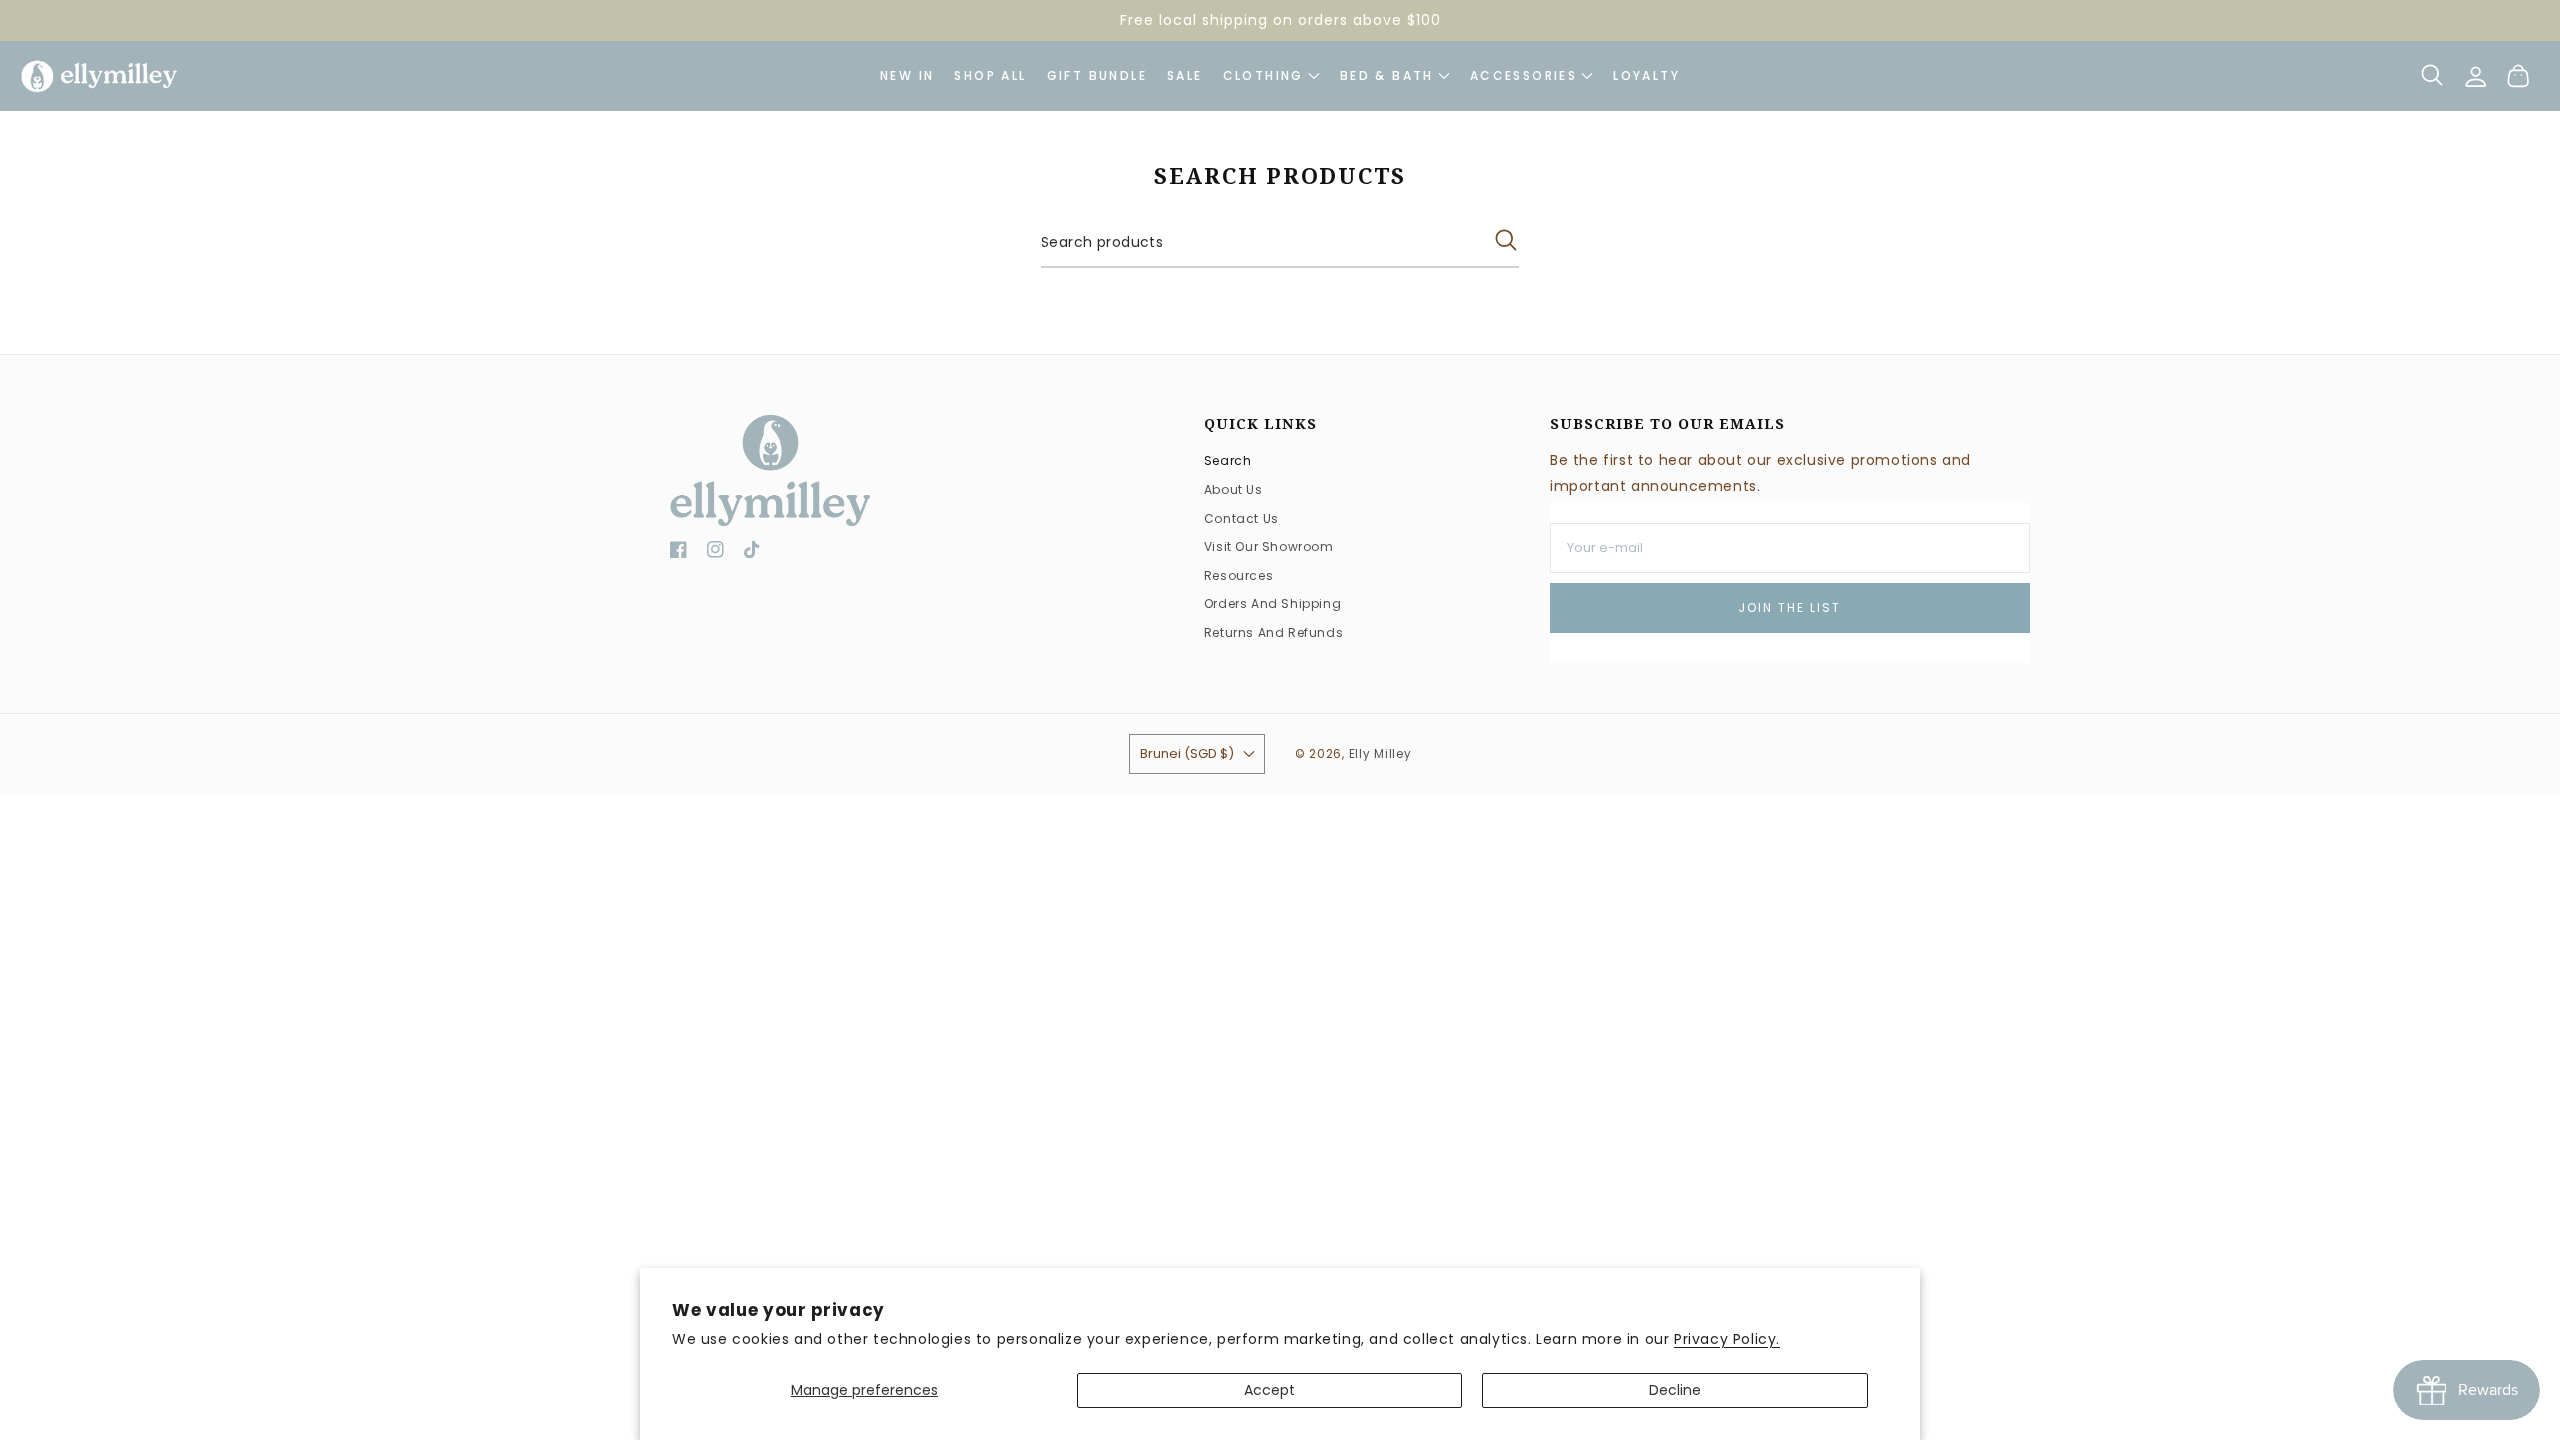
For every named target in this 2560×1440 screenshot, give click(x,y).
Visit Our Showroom (1269, 546)
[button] (1531, 76)
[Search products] (1506, 240)
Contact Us (1241, 518)
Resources (1238, 575)
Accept (1269, 1390)
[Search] (2432, 75)
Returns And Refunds (1273, 632)
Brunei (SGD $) (1187, 753)
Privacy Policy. (1727, 1339)
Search (1228, 460)
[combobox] (1280, 243)
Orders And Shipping (1272, 603)
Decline (1675, 1390)
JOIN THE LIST (1789, 607)
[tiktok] (752, 553)
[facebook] (678, 553)
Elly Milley (1380, 754)
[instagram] (715, 553)
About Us (1233, 489)
